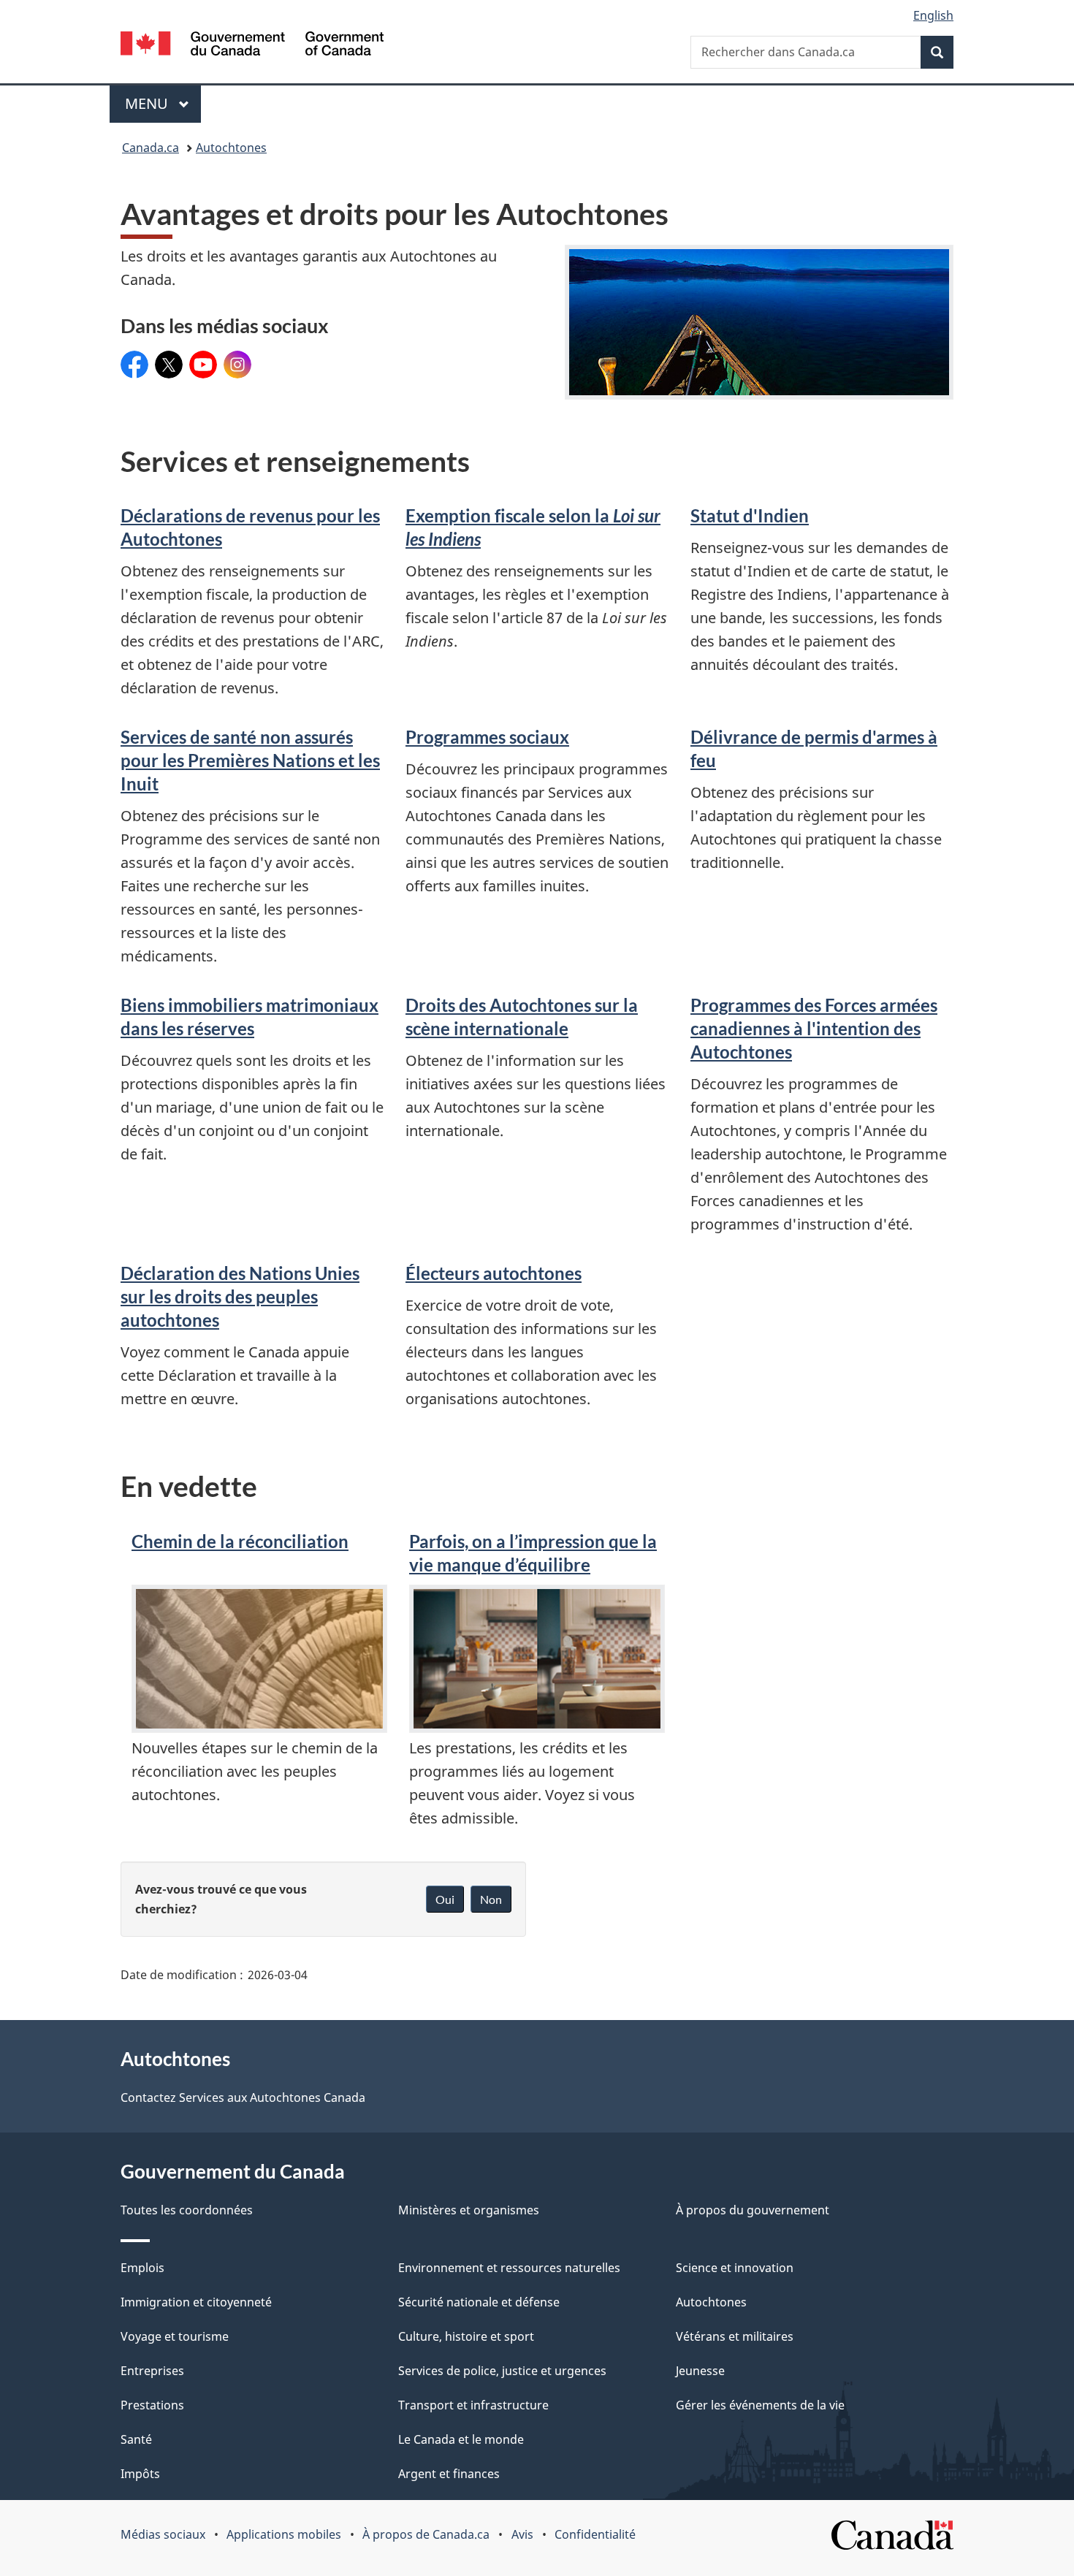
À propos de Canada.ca (426, 2534)
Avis (522, 2534)
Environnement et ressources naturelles (509, 2268)
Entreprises (152, 2371)
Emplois (142, 2268)
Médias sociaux (163, 2534)
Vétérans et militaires (735, 2336)
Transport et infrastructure (473, 2405)
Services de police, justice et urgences (502, 2371)
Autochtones (231, 148)
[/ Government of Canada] (252, 46)
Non (491, 1899)
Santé (136, 2439)
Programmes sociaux (487, 737)
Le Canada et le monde (461, 2439)
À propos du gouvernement (753, 2210)
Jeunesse (700, 2371)
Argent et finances (449, 2474)
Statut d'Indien (750, 515)
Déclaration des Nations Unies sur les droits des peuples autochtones (240, 1296)
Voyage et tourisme (175, 2336)
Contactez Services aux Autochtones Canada (243, 2097)
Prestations (152, 2405)
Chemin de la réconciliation (240, 1541)
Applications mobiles (284, 2534)
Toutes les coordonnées (187, 2210)
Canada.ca (151, 148)
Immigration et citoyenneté (196, 2302)
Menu (163, 103)
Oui (445, 1899)
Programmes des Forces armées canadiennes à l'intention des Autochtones (814, 1028)
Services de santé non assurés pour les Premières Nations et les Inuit (250, 760)
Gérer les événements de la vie (760, 2405)
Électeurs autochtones (494, 1273)
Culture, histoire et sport (466, 2336)
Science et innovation (735, 2268)
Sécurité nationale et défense (479, 2302)
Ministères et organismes (469, 2210)
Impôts (140, 2474)
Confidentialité (595, 2534)
